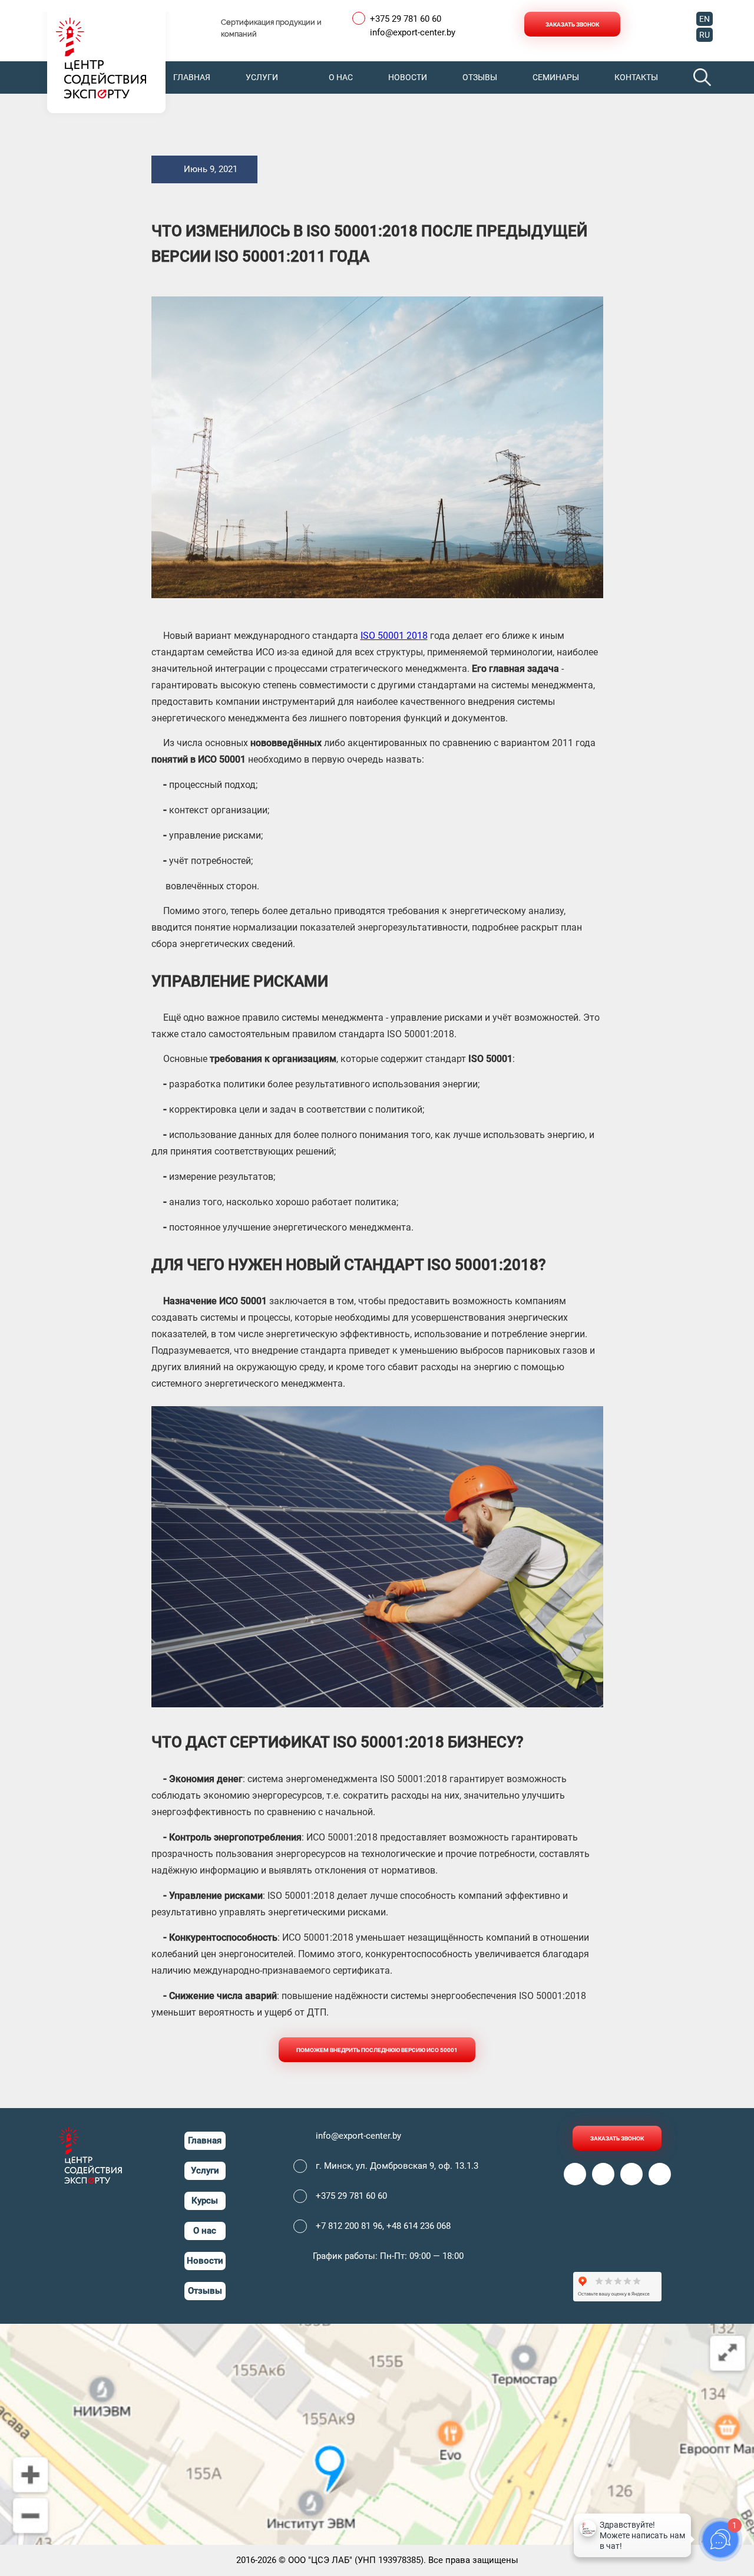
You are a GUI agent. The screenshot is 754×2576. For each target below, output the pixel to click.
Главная (205, 2140)
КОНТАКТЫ (636, 77)
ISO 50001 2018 (394, 636)
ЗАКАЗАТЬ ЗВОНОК (617, 2138)
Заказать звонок (572, 24)
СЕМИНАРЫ (556, 77)
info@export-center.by (413, 33)
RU (705, 35)
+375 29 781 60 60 (406, 19)
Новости (205, 2261)
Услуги (205, 2171)
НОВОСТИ (408, 77)
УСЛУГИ (262, 77)
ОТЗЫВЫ (480, 77)
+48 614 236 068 (419, 2226)
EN (705, 19)
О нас (205, 2231)
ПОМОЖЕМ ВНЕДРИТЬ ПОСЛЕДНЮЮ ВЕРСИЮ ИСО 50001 (377, 2050)
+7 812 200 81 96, (351, 2226)
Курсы (205, 2201)
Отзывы (205, 2291)
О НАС (341, 77)
